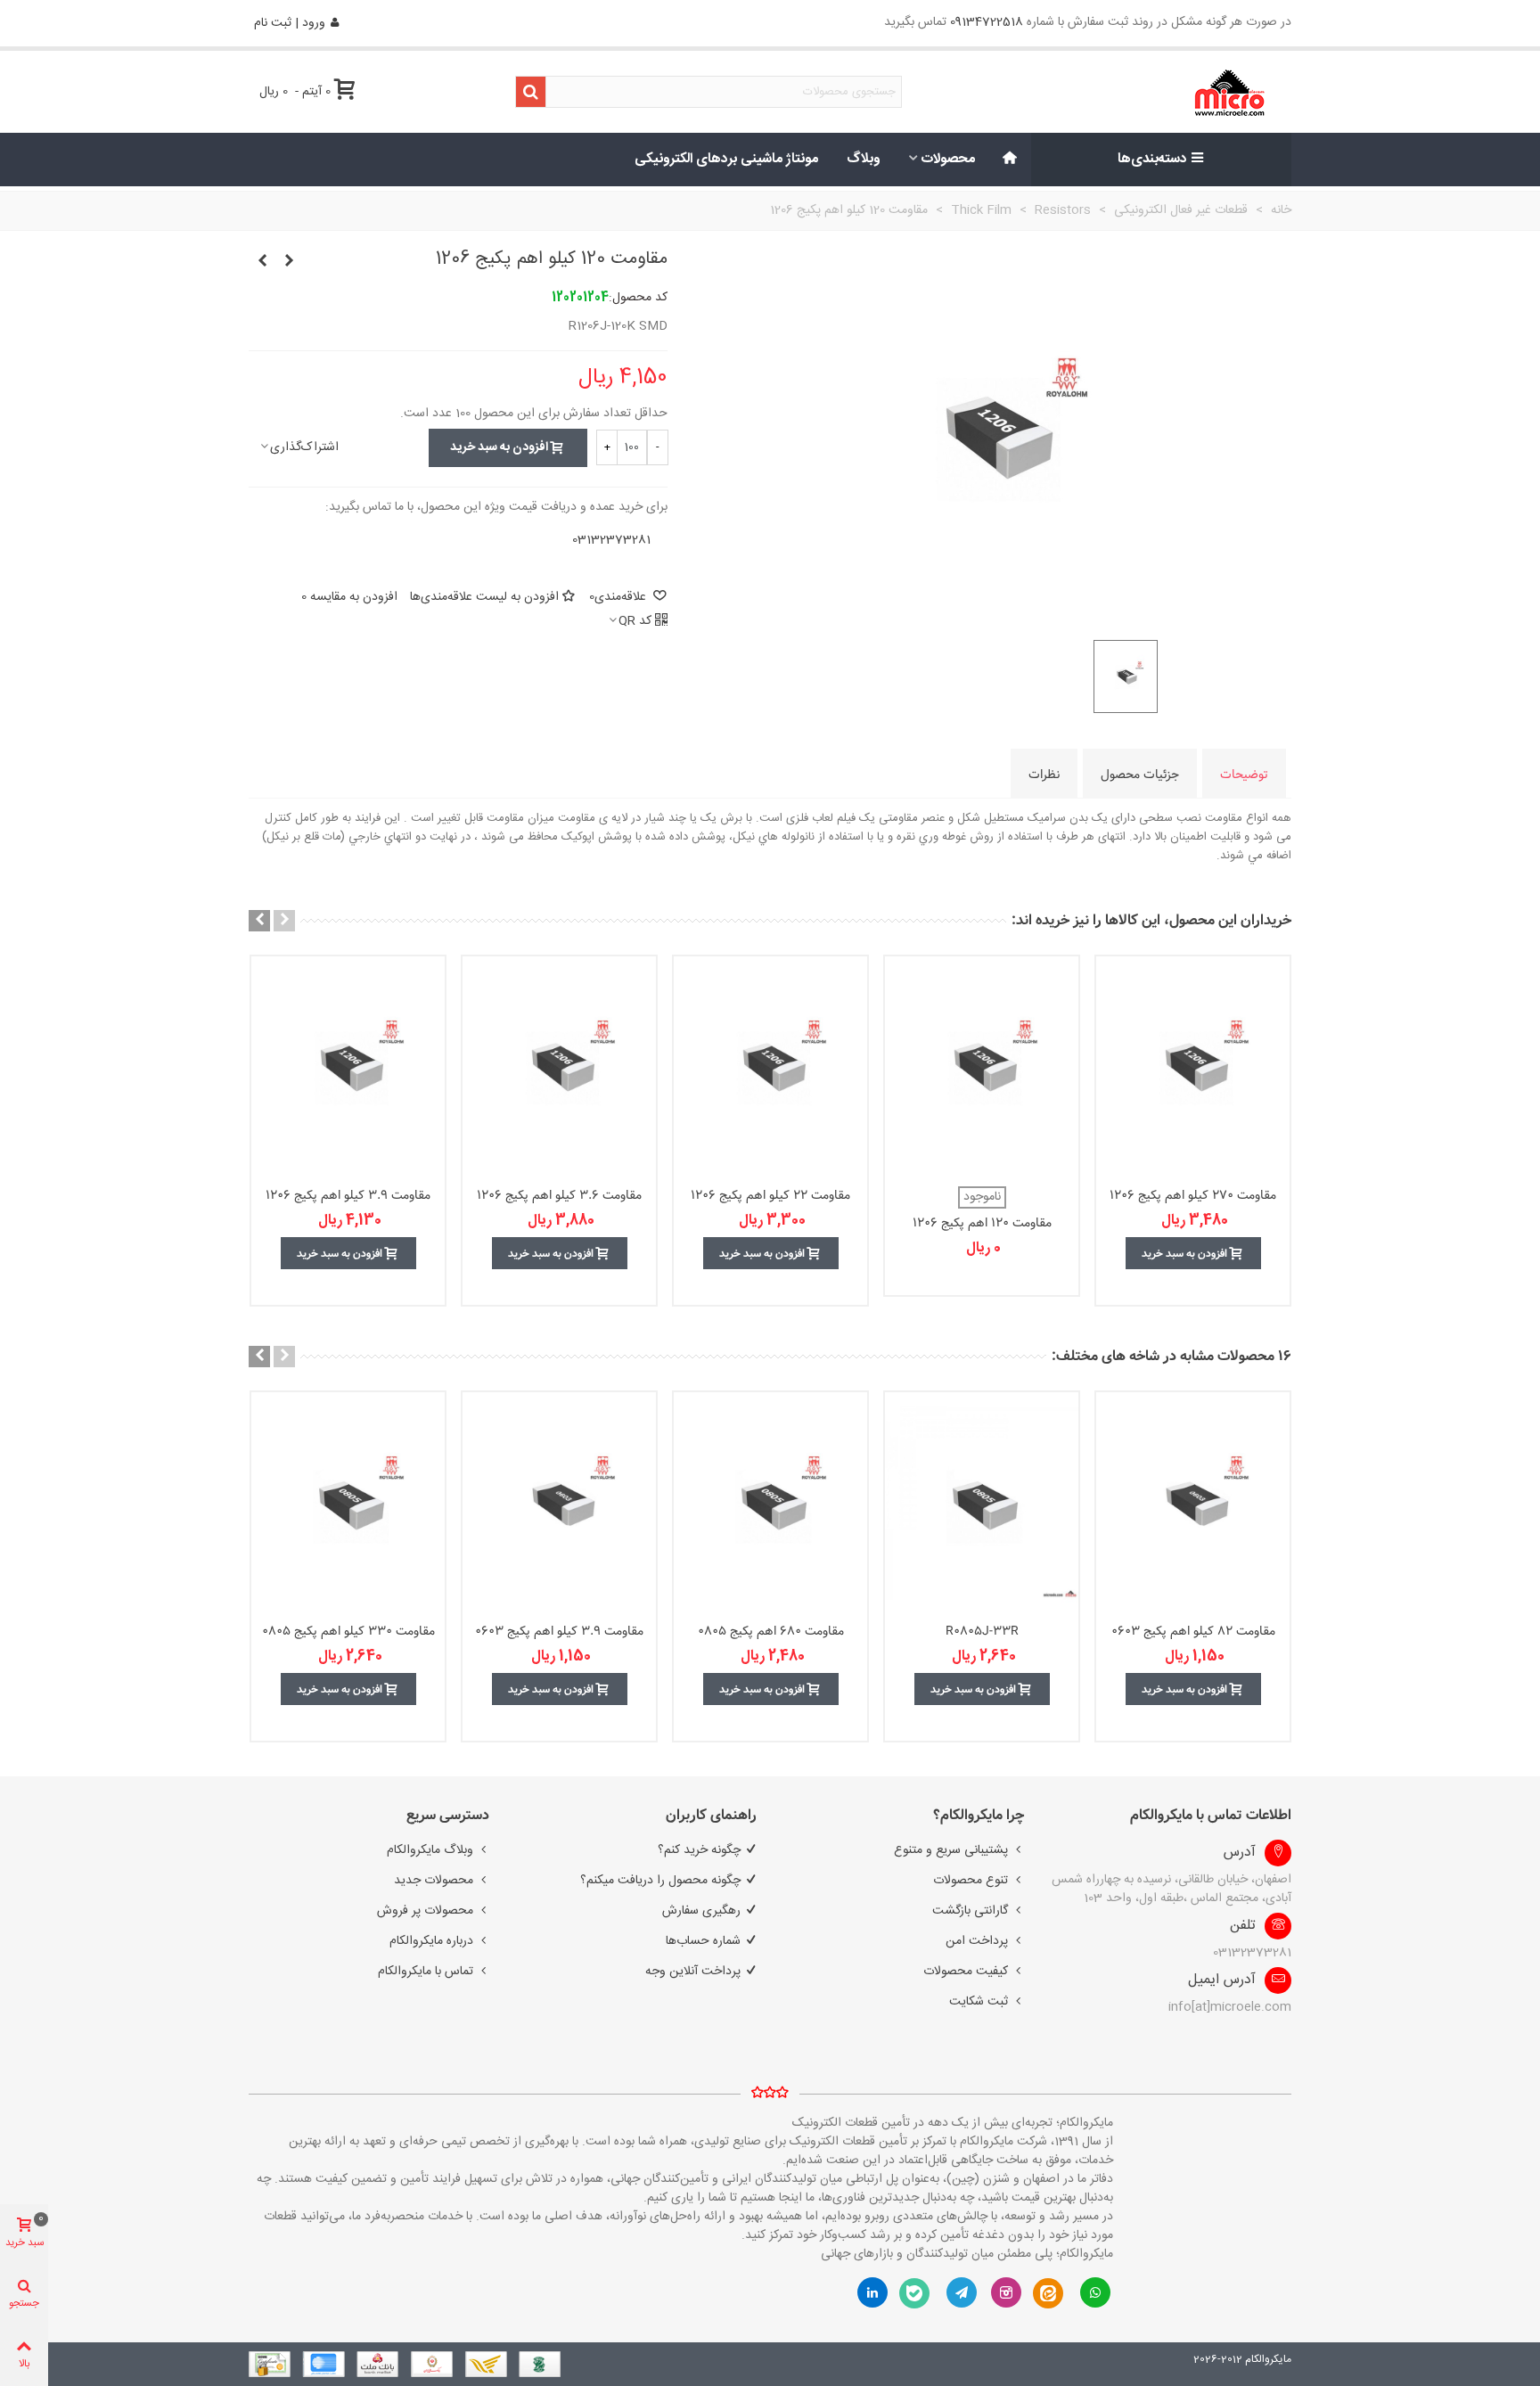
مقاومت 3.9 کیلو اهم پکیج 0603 (559, 1632)
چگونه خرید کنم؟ (699, 1850)
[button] (284, 921)
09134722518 (987, 22)
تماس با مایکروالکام (426, 1972)
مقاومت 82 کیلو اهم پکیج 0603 (1193, 1632)
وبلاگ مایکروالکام (430, 1850)
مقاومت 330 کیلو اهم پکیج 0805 (348, 1632)
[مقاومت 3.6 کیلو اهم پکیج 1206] (559, 1067)
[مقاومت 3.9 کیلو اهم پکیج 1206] (348, 1067)
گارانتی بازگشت (970, 1911)
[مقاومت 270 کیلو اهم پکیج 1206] (1193, 1067)
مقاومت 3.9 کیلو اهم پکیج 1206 (348, 1196)
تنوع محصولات (971, 1881)
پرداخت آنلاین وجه (693, 1972)
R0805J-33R (982, 1632)
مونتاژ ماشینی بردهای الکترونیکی (726, 159)
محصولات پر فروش (425, 1911)
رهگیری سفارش (701, 1911)
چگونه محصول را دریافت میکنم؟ (660, 1881)
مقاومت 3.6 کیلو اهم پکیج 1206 (559, 1196)
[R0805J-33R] (982, 1503)
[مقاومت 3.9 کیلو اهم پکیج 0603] (559, 1503)
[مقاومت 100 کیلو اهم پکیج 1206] (289, 262)
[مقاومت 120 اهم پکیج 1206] (982, 1067)
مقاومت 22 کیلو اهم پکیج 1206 (770, 1196)
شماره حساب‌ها (703, 1941)
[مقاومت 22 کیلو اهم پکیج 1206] (770, 1067)
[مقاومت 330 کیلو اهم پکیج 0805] (348, 1503)
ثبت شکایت (979, 2002)
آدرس (1240, 1853)
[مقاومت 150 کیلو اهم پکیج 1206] (262, 262)
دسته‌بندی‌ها (1152, 159)
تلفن (1243, 1926)
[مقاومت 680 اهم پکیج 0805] (770, 1503)
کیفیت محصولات (966, 1972)
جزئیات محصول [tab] (1140, 775)
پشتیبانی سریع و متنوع (951, 1850)
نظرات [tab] (1044, 775)
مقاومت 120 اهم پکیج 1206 (982, 1223)
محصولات (948, 159)
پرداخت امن (977, 1941)
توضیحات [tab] (1244, 775)
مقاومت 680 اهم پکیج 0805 (771, 1632)
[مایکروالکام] (1173, 92)
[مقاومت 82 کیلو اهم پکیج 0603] (1193, 1503)
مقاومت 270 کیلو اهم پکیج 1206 (1193, 1196)
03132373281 (611, 540)
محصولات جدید (434, 1881)
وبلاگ (864, 159)
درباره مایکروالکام (431, 1941)
